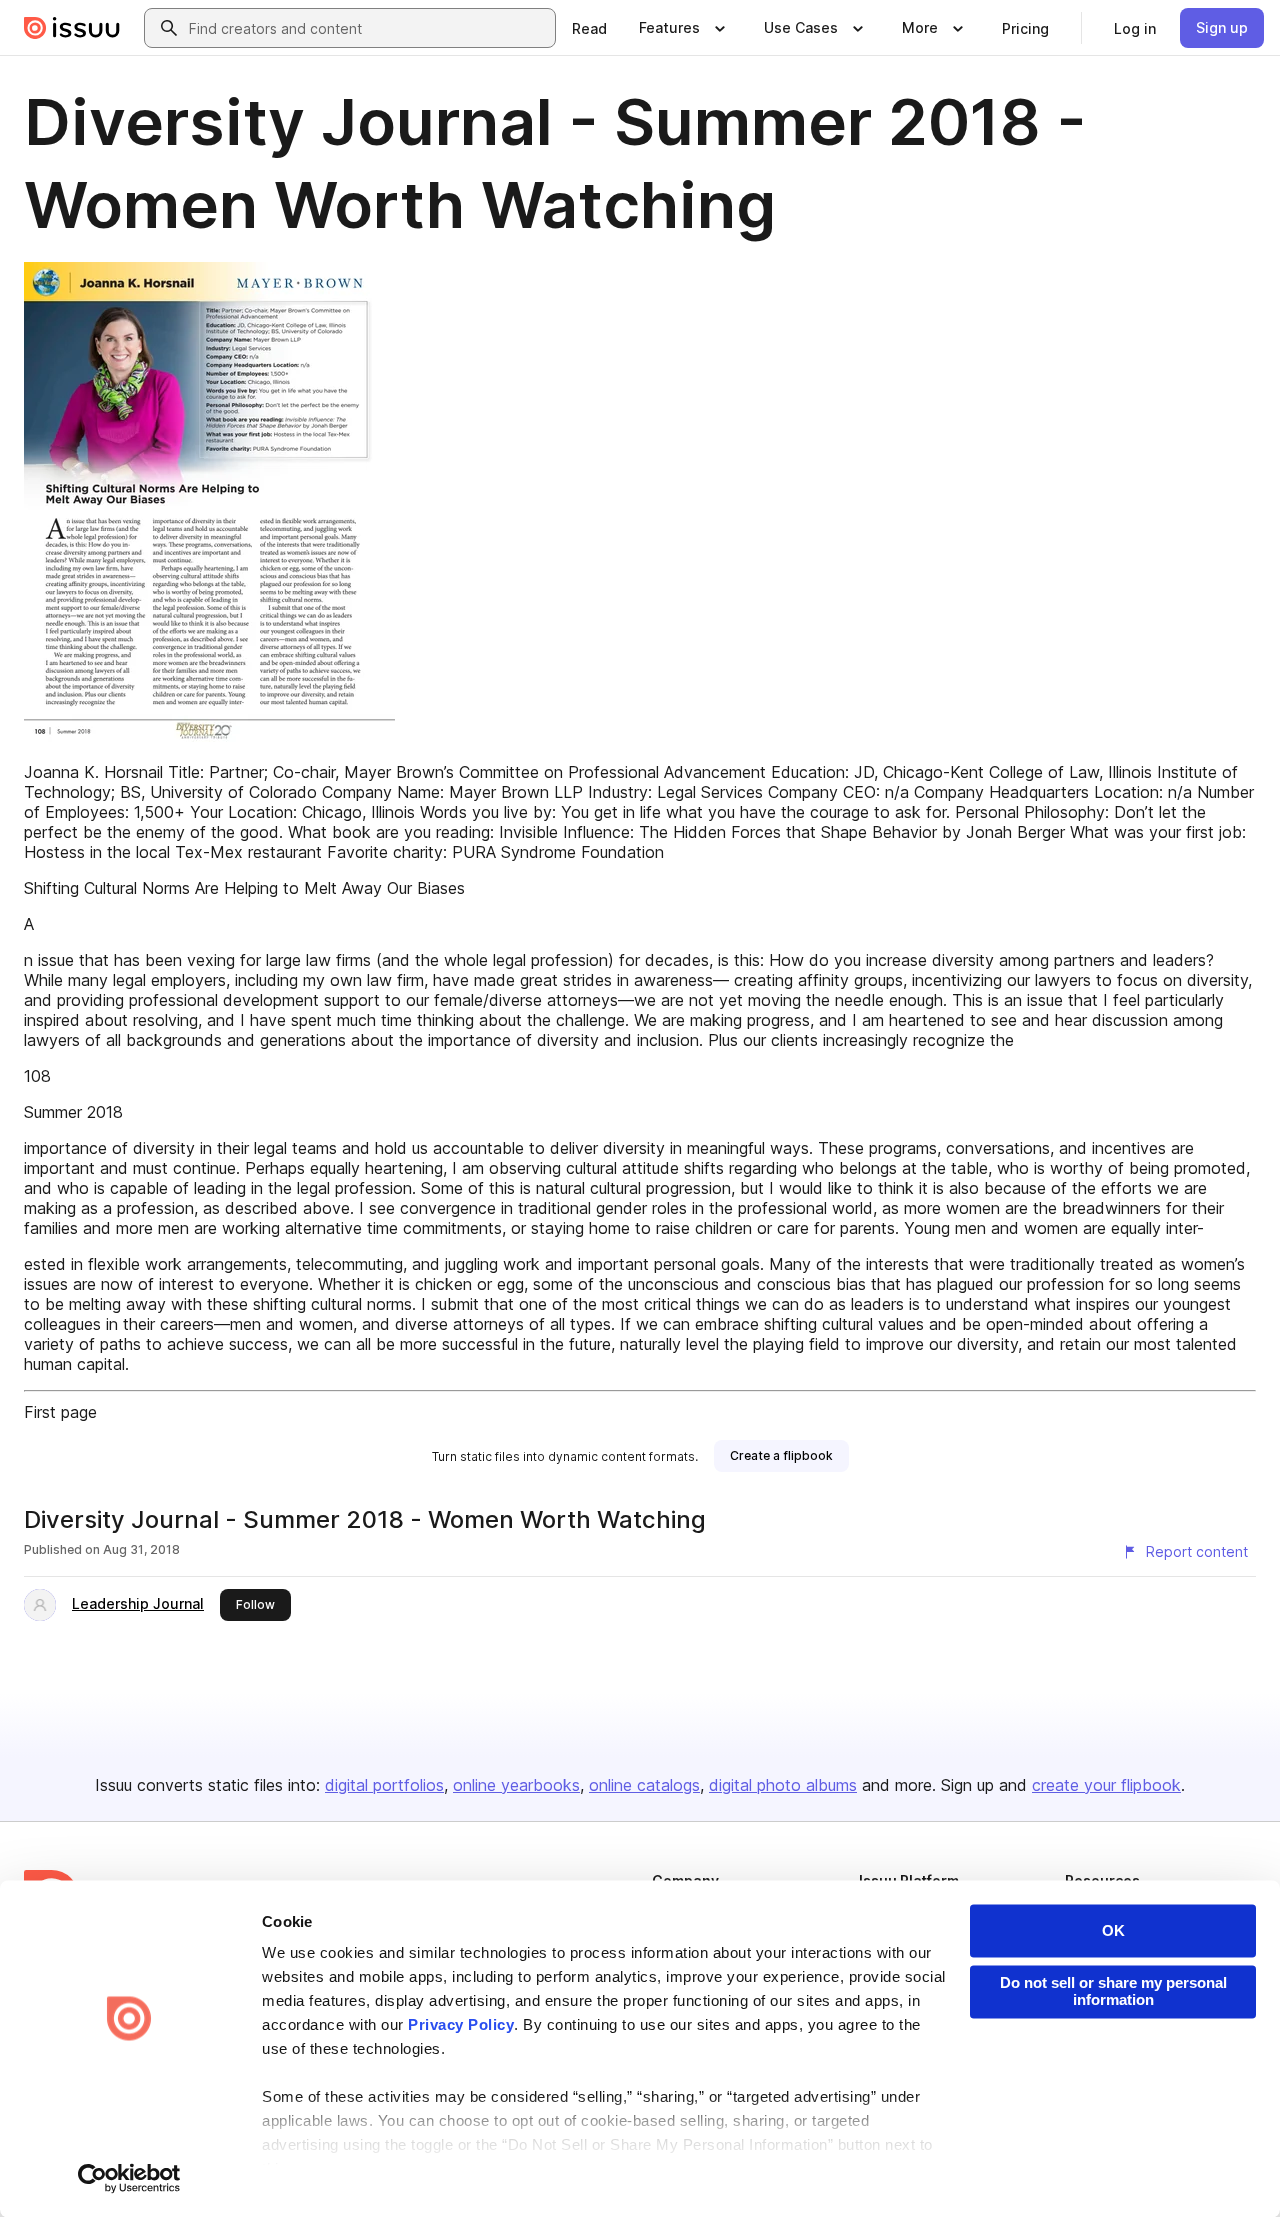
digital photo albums (783, 1785)
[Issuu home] (72, 28)
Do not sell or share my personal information (1113, 1991)
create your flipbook (1106, 1785)
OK (1113, 1930)
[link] (589, 28)
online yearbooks (516, 1785)
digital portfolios (384, 1785)
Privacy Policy (461, 2025)
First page (60, 1412)
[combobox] (368, 28)
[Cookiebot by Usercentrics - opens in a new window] (129, 2178)
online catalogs (644, 1785)
